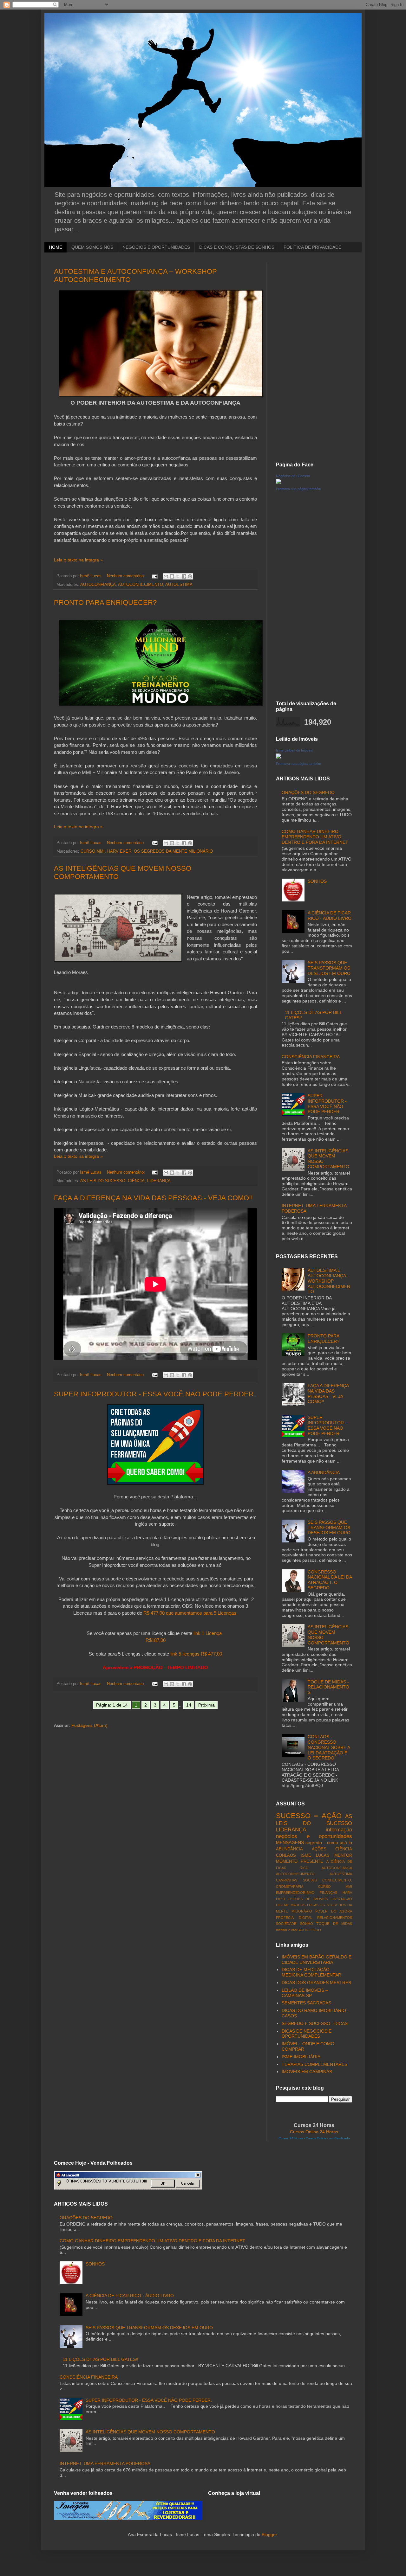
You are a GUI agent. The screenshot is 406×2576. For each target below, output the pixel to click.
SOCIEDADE (286, 1924)
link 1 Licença (208, 1633)
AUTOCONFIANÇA (98, 585)
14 (189, 1705)
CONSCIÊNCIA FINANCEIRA (311, 1057)
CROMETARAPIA (290, 1887)
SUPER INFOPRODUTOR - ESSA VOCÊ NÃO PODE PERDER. (155, 1394)
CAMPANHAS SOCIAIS (296, 1880)
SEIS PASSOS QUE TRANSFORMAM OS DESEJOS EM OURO (329, 968)
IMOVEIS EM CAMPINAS (307, 2072)
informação (339, 1830)
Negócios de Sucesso (293, 476)
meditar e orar (287, 1930)
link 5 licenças (185, 1654)
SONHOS (317, 881)
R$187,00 (156, 1640)
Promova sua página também (298, 489)
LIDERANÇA (159, 1181)
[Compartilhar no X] (178, 576)
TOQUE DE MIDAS (334, 1924)
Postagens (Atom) (89, 1725)
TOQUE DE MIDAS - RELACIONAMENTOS (328, 1687)
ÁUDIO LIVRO (310, 1930)
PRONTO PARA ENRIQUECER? (105, 602)
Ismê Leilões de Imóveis (295, 750)
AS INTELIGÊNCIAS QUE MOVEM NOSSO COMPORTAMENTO (150, 2432)
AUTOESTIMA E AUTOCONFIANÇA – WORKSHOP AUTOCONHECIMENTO (329, 1281)
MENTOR (343, 1855)
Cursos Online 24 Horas (314, 2132)
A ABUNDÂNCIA (324, 1472)
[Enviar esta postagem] (154, 576)
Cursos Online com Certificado (328, 2138)
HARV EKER (119, 851)
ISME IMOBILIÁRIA (301, 2057)
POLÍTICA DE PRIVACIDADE (312, 247)
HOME (56, 247)
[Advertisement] (314, 357)
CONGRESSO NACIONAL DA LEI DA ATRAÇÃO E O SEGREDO (330, 1580)
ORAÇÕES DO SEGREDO (308, 792)
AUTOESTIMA (179, 585)
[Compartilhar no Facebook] (184, 576)
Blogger (269, 2534)
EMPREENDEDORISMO (295, 1893)
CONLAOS (286, 1855)
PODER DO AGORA (334, 1911)
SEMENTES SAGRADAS (306, 2003)
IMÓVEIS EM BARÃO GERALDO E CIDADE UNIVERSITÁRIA (317, 1960)
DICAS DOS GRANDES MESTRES (316, 1983)
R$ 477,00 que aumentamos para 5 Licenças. (190, 1613)
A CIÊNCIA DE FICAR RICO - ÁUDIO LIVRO (330, 916)
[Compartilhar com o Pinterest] (190, 576)
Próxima (206, 1705)
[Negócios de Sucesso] (278, 482)
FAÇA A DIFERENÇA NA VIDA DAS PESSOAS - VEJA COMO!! (153, 1198)
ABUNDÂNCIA (289, 1849)
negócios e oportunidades (314, 1836)
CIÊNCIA (136, 1181)
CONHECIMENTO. (337, 1880)
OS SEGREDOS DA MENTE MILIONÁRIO (173, 851)
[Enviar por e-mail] (166, 576)
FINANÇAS (328, 1893)
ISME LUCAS (315, 1855)
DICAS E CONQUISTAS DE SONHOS (237, 247)
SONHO (307, 1924)
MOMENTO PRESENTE (300, 1862)
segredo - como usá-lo (329, 1842)
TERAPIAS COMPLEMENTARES (314, 2064)
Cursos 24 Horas (291, 2138)
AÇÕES (319, 1849)
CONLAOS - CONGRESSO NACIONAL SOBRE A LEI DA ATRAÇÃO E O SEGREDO (329, 1747)
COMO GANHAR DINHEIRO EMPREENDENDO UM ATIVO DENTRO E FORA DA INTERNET (315, 837)
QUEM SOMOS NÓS (92, 247)
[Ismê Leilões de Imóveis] (278, 757)
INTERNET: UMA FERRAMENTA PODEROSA (105, 2464)
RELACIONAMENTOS (335, 1918)
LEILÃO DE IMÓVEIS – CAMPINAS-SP (305, 1993)
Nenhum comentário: (127, 576)
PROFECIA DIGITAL (294, 1918)
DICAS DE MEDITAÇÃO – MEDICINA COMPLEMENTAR (311, 1972)
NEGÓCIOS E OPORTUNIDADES (156, 247)
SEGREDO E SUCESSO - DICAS (315, 2023)
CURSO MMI (93, 851)
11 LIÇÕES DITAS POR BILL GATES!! (101, 2359)
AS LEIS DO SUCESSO (103, 1181)
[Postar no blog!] (172, 576)
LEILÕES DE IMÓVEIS (308, 1899)
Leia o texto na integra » (78, 560)
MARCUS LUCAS (304, 1905)
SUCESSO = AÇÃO (309, 1816)
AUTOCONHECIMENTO (141, 585)
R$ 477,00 (211, 1654)
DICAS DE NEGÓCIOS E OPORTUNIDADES (307, 2034)
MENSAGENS (290, 1842)
